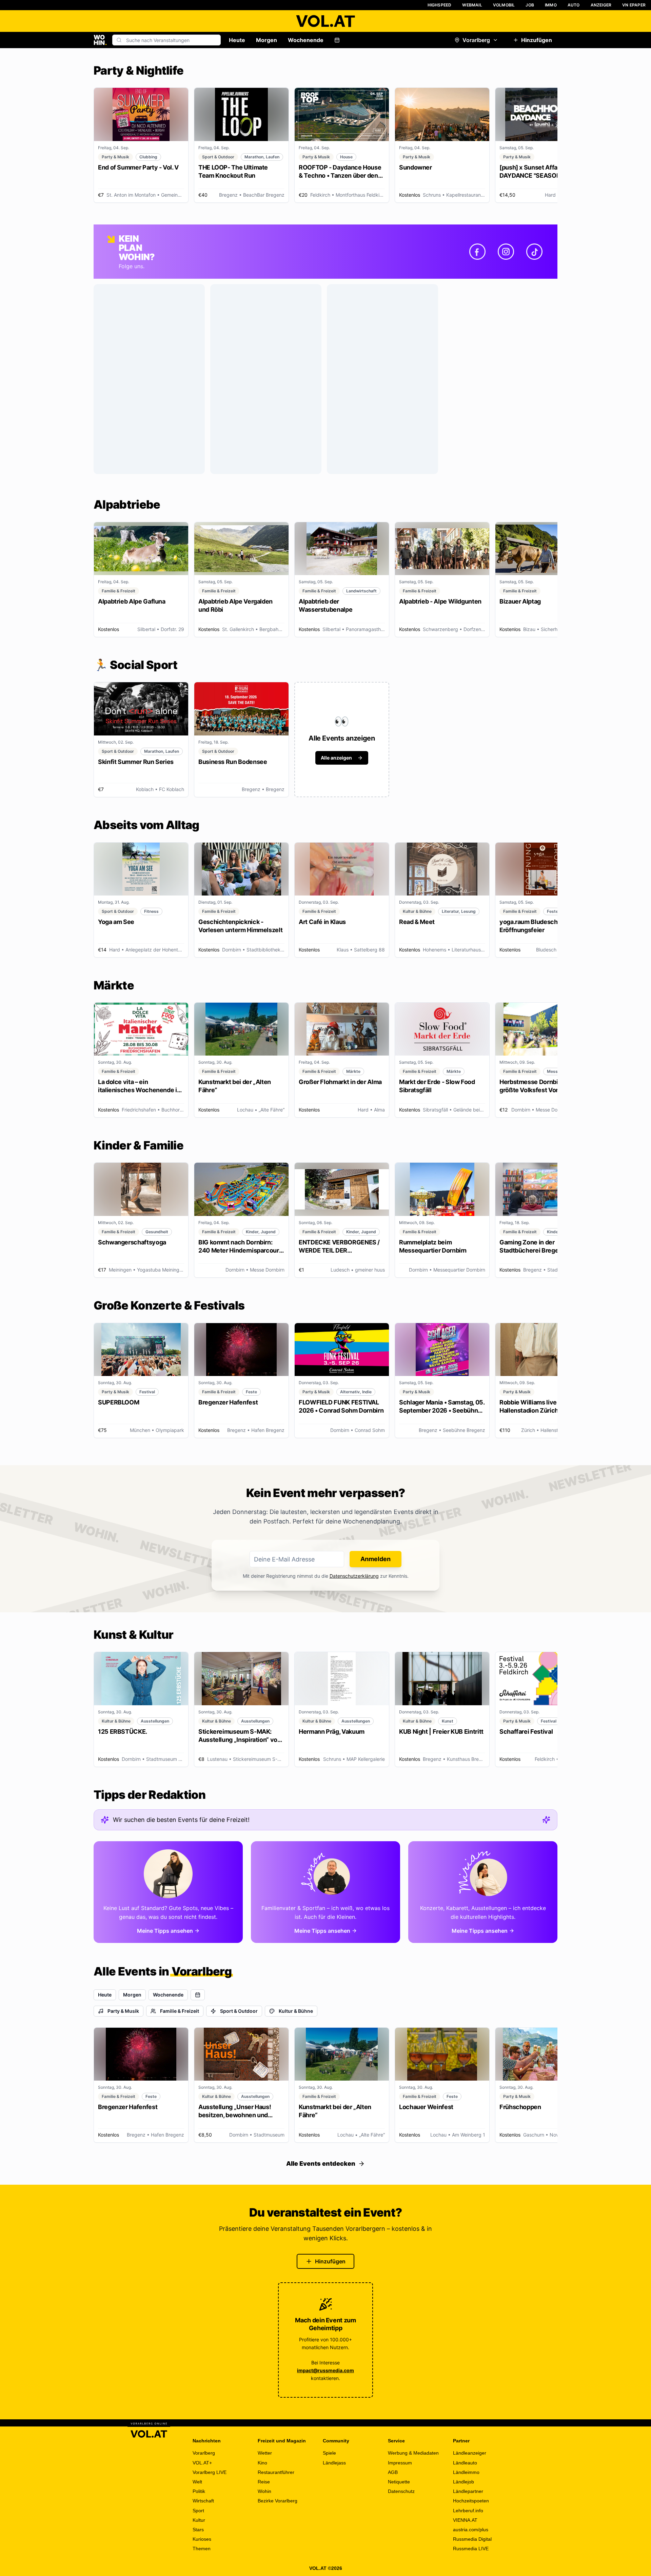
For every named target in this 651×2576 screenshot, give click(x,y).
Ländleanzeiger (470, 2453)
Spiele (329, 2453)
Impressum (400, 2463)
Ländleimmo (466, 2472)
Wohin (264, 2491)
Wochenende (306, 40)
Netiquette (399, 2482)
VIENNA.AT (465, 2520)
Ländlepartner (468, 2491)
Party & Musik (123, 2011)
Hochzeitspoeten (471, 2501)
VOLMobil (504, 5)
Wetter (265, 2453)
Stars (198, 2530)
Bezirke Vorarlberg (278, 2501)
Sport (198, 2511)
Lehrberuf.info (468, 2511)
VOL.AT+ (202, 2463)
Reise (264, 2482)
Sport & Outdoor (239, 2011)
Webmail (472, 5)
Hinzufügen (537, 40)
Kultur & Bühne (296, 2011)
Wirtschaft (203, 2501)
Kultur (199, 2520)
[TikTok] (534, 252)
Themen (202, 2549)
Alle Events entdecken (321, 2164)
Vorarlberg (476, 40)
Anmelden (376, 1559)
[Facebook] (477, 252)
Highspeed (440, 5)
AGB (393, 2472)
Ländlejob (463, 2482)
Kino (262, 2463)
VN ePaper (634, 5)
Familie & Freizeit (180, 2011)
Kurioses (202, 2539)
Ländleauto (465, 2463)
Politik (199, 2491)
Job (530, 5)
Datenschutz (401, 2491)
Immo (551, 5)
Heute (237, 40)
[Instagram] (506, 252)
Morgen (267, 40)
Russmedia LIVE (471, 2549)
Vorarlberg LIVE (210, 2472)
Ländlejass (334, 2463)
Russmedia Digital (472, 2539)
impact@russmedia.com (325, 2370)
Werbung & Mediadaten (413, 2453)
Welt (197, 2482)
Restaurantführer (276, 2472)
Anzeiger (601, 5)
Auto (574, 5)
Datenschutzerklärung (354, 1576)
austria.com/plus (471, 2530)
